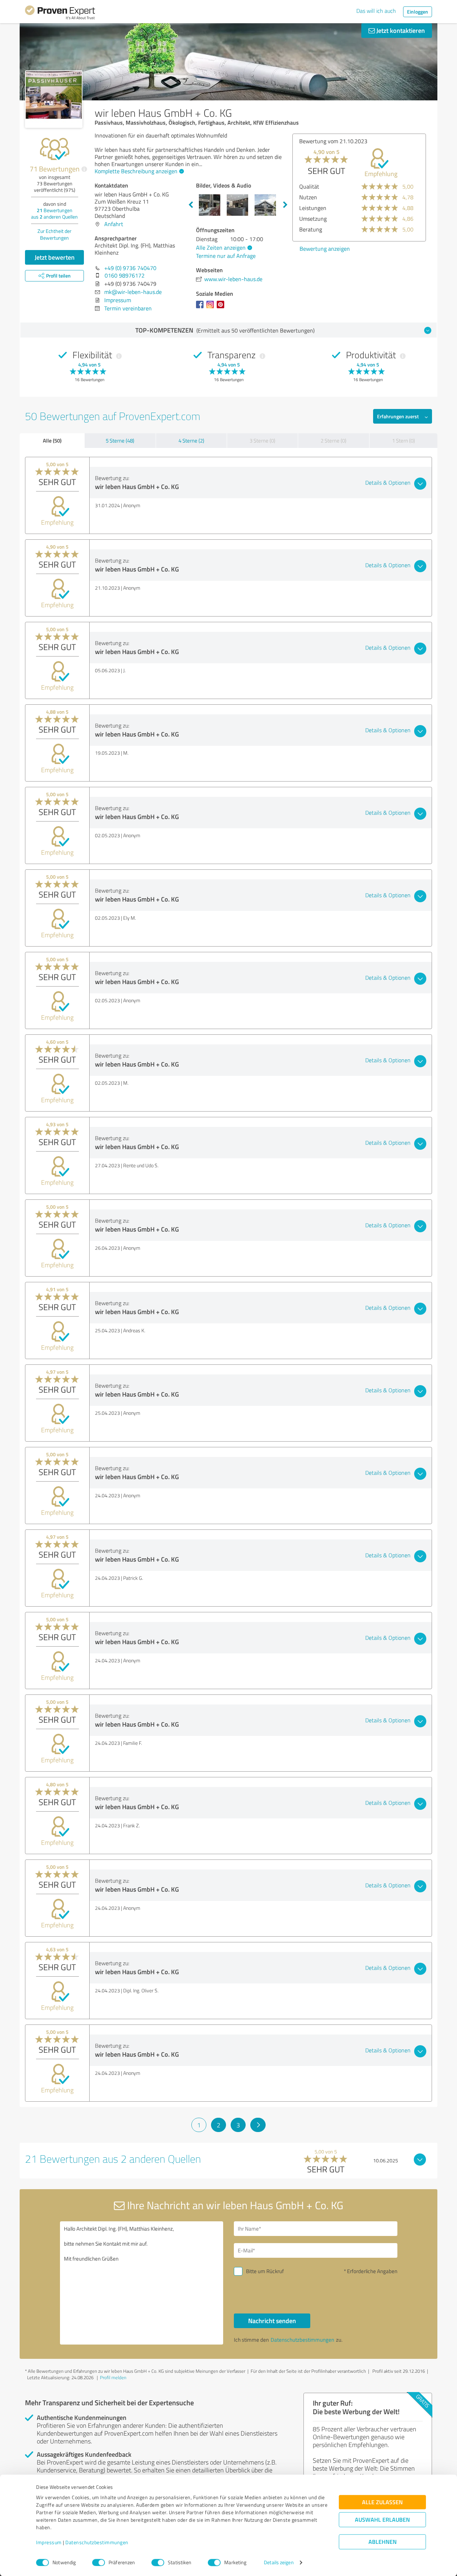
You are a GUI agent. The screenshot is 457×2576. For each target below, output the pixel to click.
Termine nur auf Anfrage (226, 256)
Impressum (49, 2543)
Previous (191, 205)
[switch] (99, 2562)
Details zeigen (279, 2563)
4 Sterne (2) (191, 441)
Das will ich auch (376, 11)
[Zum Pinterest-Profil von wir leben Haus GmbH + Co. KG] (222, 308)
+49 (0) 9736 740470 (130, 268)
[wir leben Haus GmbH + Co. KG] (54, 99)
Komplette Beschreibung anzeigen (136, 171)
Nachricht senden (272, 2321)
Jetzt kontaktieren (400, 30)
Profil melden (113, 2377)
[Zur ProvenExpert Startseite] (60, 14)
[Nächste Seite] (258, 2125)
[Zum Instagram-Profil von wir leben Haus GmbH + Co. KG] (212, 308)
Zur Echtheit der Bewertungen (54, 234)
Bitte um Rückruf (265, 2271)
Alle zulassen (382, 2502)
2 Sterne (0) (333, 441)
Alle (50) (52, 440)
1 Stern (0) (403, 441)
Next (285, 205)
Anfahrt (114, 224)
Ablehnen (383, 2542)
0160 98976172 (125, 275)
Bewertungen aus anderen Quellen (54, 213)
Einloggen (418, 12)
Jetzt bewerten (55, 257)
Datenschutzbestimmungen (97, 2543)
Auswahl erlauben (382, 2520)
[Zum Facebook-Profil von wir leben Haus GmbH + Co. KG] (201, 308)
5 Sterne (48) (120, 441)
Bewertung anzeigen (325, 249)
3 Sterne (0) (262, 441)
